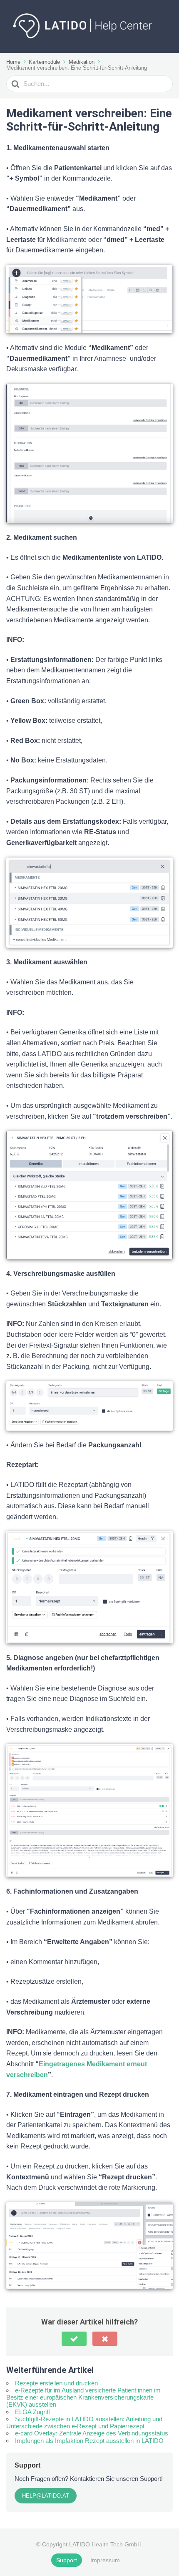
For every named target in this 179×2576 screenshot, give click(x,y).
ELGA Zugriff (32, 2412)
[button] (74, 2339)
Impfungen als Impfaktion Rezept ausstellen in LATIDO (89, 2441)
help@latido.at (46, 2496)
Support (67, 2560)
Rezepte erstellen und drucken (56, 2383)
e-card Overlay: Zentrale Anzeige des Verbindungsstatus (92, 2433)
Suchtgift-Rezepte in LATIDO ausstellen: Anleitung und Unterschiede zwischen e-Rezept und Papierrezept (84, 2423)
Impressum (105, 2560)
